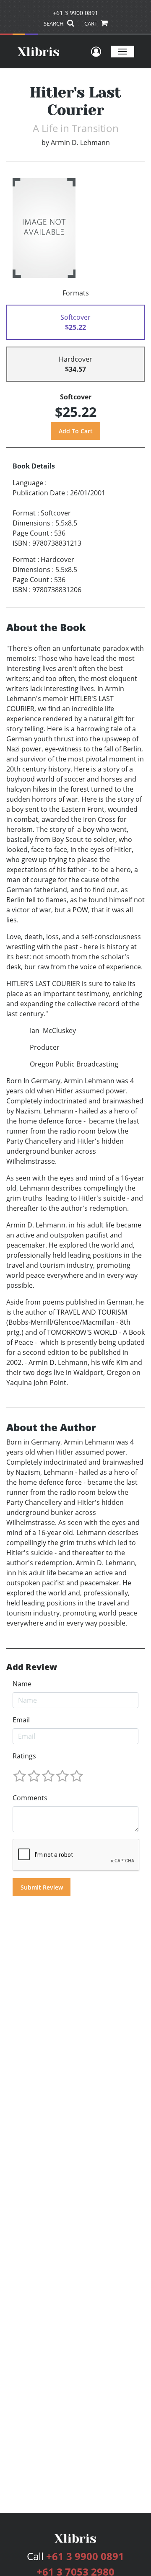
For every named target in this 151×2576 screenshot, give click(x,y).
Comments (30, 1798)
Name (22, 1684)
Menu (123, 51)
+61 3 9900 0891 (75, 13)
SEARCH (54, 23)
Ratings (24, 1756)
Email (21, 1720)
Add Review (32, 1667)
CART (91, 23)
